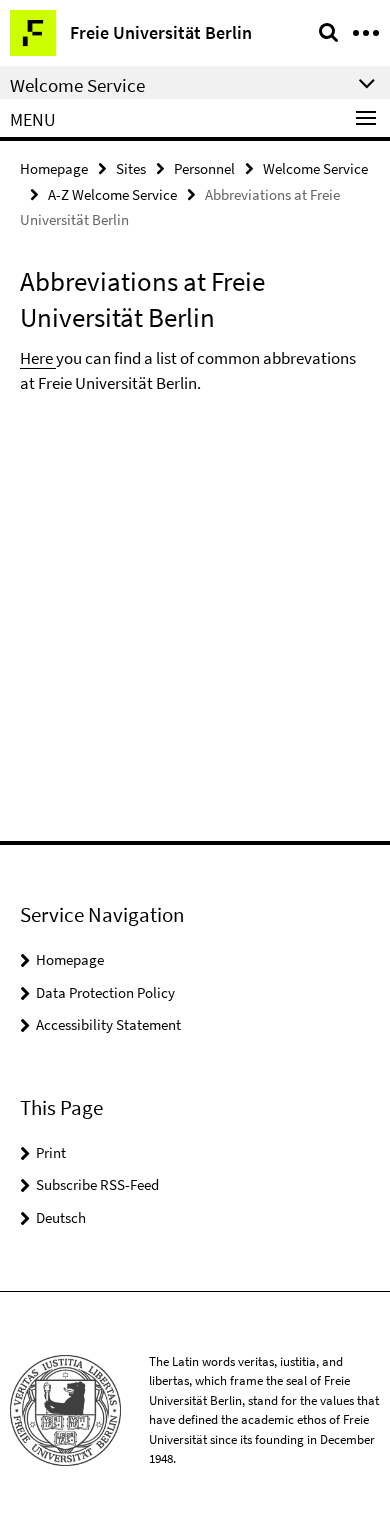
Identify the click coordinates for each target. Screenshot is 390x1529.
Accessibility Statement (108, 1024)
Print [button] (51, 1152)
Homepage (54, 168)
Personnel (204, 168)
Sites (131, 168)
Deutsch (61, 1217)
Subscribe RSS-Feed (97, 1184)
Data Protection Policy (105, 992)
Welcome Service (315, 168)
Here (38, 358)
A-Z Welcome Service (112, 194)
